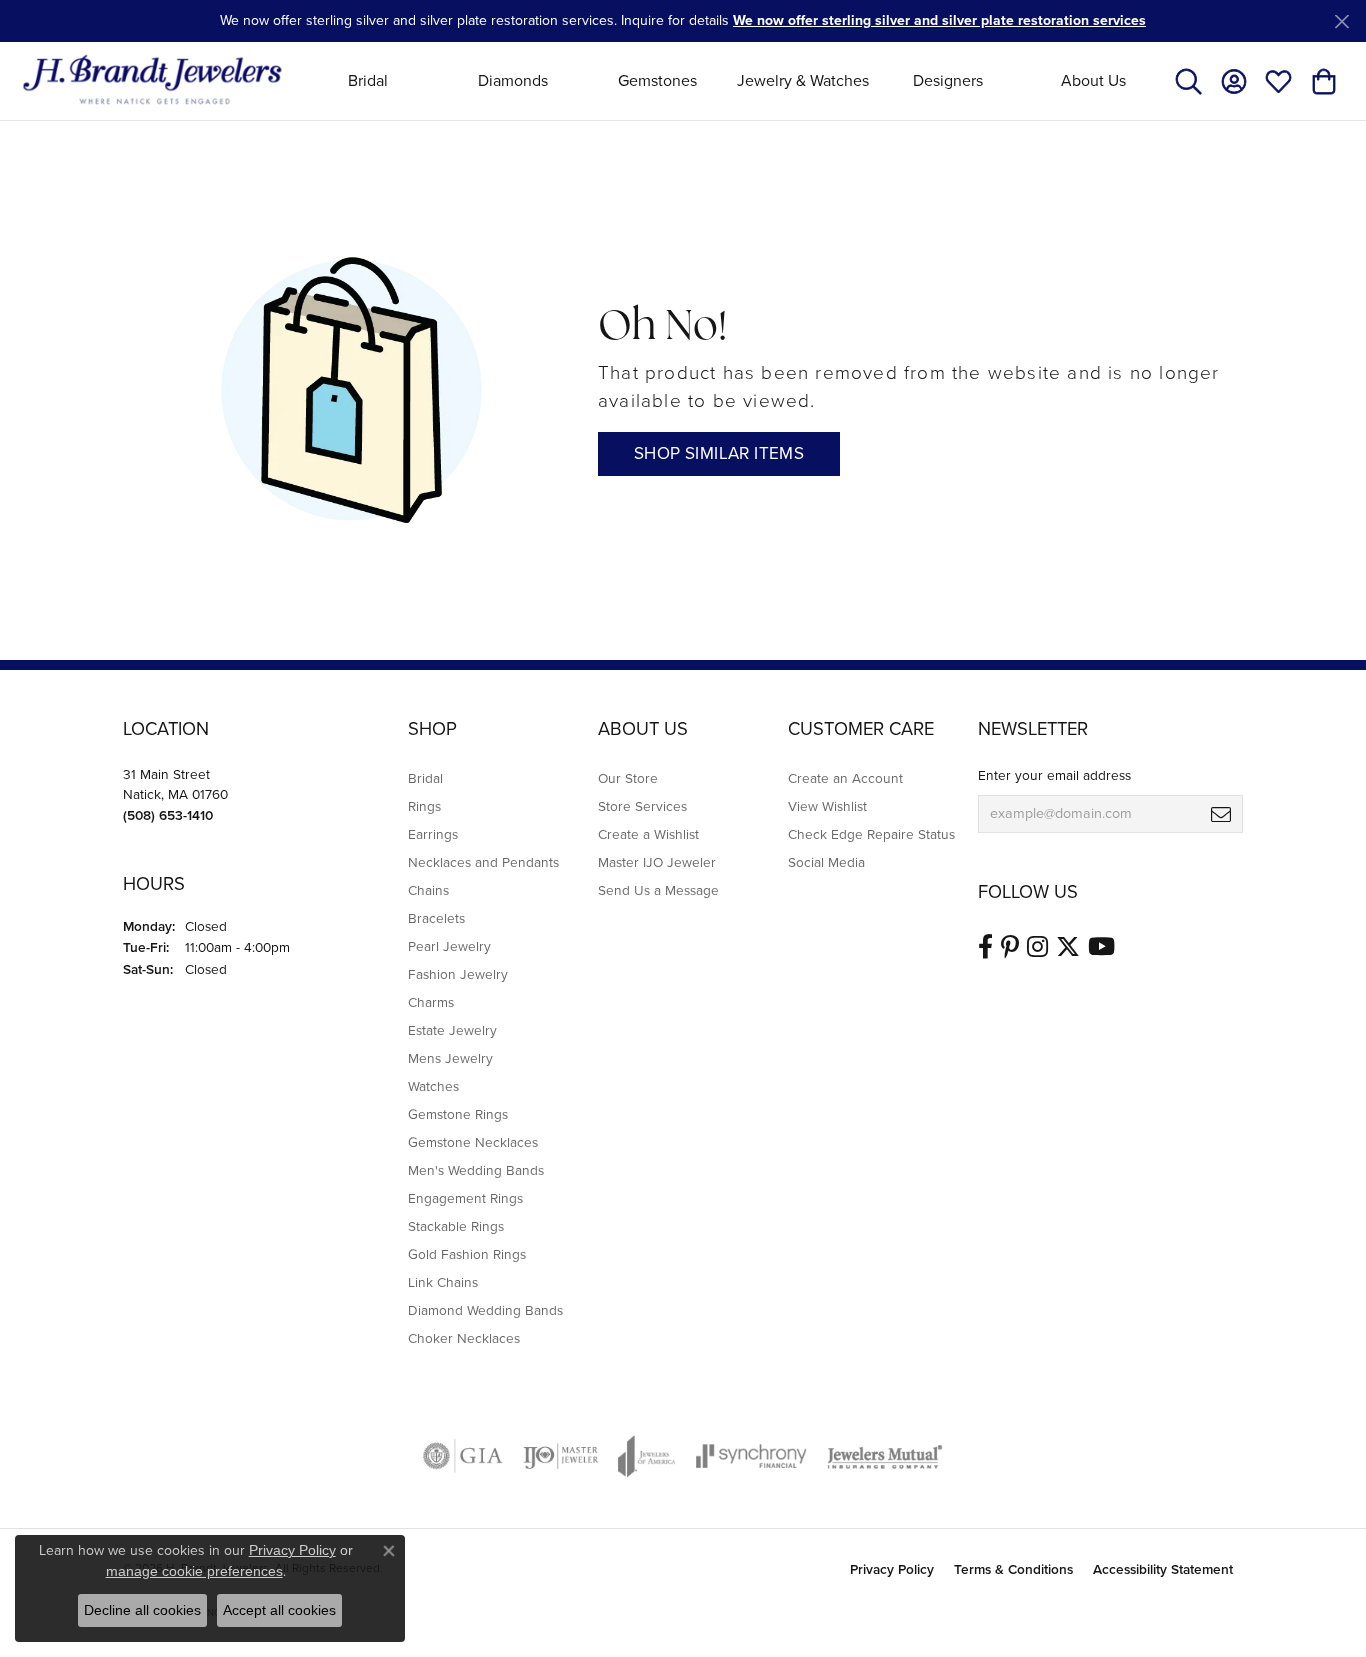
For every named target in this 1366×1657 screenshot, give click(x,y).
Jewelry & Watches (803, 80)
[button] (1188, 81)
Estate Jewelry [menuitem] (452, 1030)
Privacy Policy (892, 1569)
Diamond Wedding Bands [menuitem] (485, 1310)
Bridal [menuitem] (425, 778)
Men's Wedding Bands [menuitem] (476, 1170)
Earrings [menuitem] (433, 834)
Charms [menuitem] (431, 1002)
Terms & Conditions (1013, 1569)
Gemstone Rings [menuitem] (458, 1114)
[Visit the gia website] (463, 1456)
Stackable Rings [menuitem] (456, 1226)
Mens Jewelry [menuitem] (450, 1058)
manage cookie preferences (194, 1571)
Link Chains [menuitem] (443, 1282)
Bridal (368, 80)
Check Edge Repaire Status (871, 834)
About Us (1093, 80)
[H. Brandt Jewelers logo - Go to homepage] (152, 80)
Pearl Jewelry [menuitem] (449, 946)
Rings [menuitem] (424, 806)
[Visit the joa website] (647, 1456)
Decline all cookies (142, 1610)
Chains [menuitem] (428, 890)
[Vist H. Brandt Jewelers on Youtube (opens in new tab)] (1101, 947)
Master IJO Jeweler (657, 862)
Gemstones (657, 80)
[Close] (1341, 21)
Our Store (628, 778)
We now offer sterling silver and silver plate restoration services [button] (939, 20)
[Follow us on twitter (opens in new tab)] (1068, 947)
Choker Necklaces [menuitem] (464, 1338)
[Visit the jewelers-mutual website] (884, 1456)
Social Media (826, 862)
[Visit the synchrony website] (751, 1456)
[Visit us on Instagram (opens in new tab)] (1037, 947)
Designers (948, 80)
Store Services (642, 806)
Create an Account (845, 778)
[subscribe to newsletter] (1221, 814)
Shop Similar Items (719, 453)
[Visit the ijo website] (560, 1456)
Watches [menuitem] (433, 1086)
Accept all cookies (279, 1610)
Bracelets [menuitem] (436, 918)
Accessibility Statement (1163, 1569)
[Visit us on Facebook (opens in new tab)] (985, 947)
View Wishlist (827, 806)
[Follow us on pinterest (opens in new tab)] (1010, 947)
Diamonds (513, 80)
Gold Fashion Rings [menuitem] (467, 1254)
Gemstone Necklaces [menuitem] (473, 1142)
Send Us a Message (658, 890)
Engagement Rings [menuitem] (465, 1198)
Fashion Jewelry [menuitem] (458, 974)
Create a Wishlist (648, 834)
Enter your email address (1054, 775)
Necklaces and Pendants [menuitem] (483, 862)
